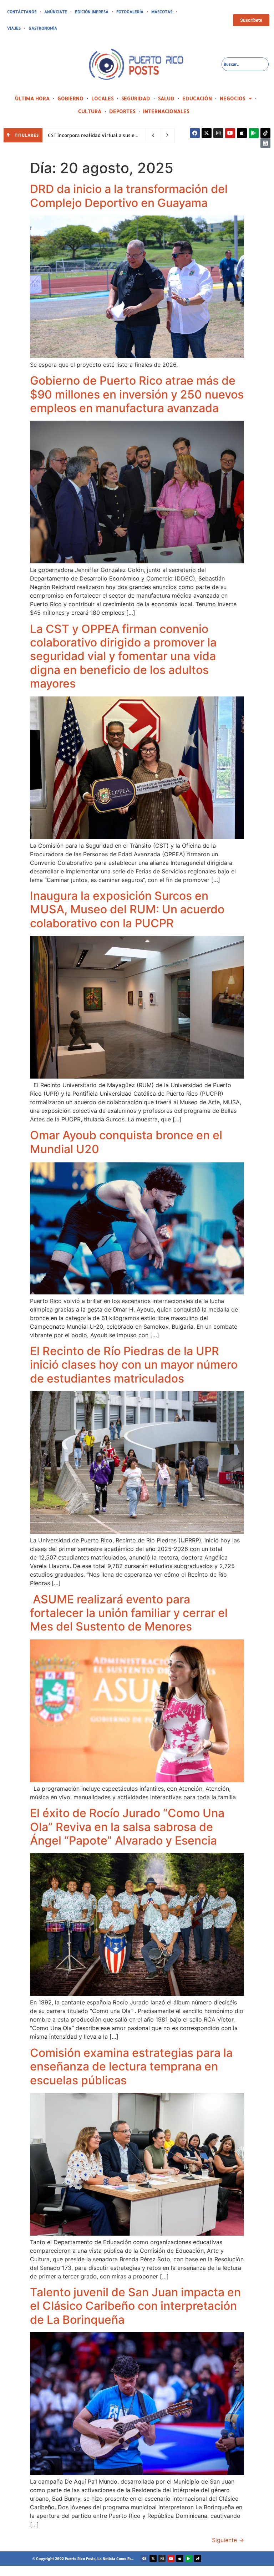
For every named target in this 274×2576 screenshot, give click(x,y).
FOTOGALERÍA (130, 12)
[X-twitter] (207, 133)
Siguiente (228, 2540)
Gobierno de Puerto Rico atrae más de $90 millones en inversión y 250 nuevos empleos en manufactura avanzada (137, 394)
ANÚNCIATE (56, 12)
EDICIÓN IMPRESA (92, 12)
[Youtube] (230, 133)
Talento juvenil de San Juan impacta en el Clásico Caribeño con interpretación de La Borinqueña (135, 2306)
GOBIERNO (70, 98)
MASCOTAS (162, 12)
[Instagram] (218, 133)
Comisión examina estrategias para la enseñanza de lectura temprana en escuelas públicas (131, 2067)
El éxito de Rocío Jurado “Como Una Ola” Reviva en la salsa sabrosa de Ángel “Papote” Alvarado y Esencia (127, 1827)
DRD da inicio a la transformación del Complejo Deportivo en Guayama (129, 196)
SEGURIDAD (136, 98)
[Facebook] (195, 133)
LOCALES (102, 98)
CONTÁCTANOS (22, 12)
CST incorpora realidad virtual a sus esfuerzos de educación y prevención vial (138, 135)
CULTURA (90, 111)
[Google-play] (254, 133)
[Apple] (242, 133)
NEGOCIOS (232, 98)
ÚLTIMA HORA (32, 98)
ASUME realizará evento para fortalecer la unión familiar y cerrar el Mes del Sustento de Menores (129, 1613)
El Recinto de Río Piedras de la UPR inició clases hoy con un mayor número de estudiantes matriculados (134, 1365)
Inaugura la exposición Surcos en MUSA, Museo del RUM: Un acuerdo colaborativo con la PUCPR (127, 909)
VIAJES (14, 28)
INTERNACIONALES (166, 111)
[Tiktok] (265, 133)
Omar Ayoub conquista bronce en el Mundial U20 (126, 1142)
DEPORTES (122, 111)
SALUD (166, 98)
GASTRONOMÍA (43, 28)
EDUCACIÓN (197, 98)
